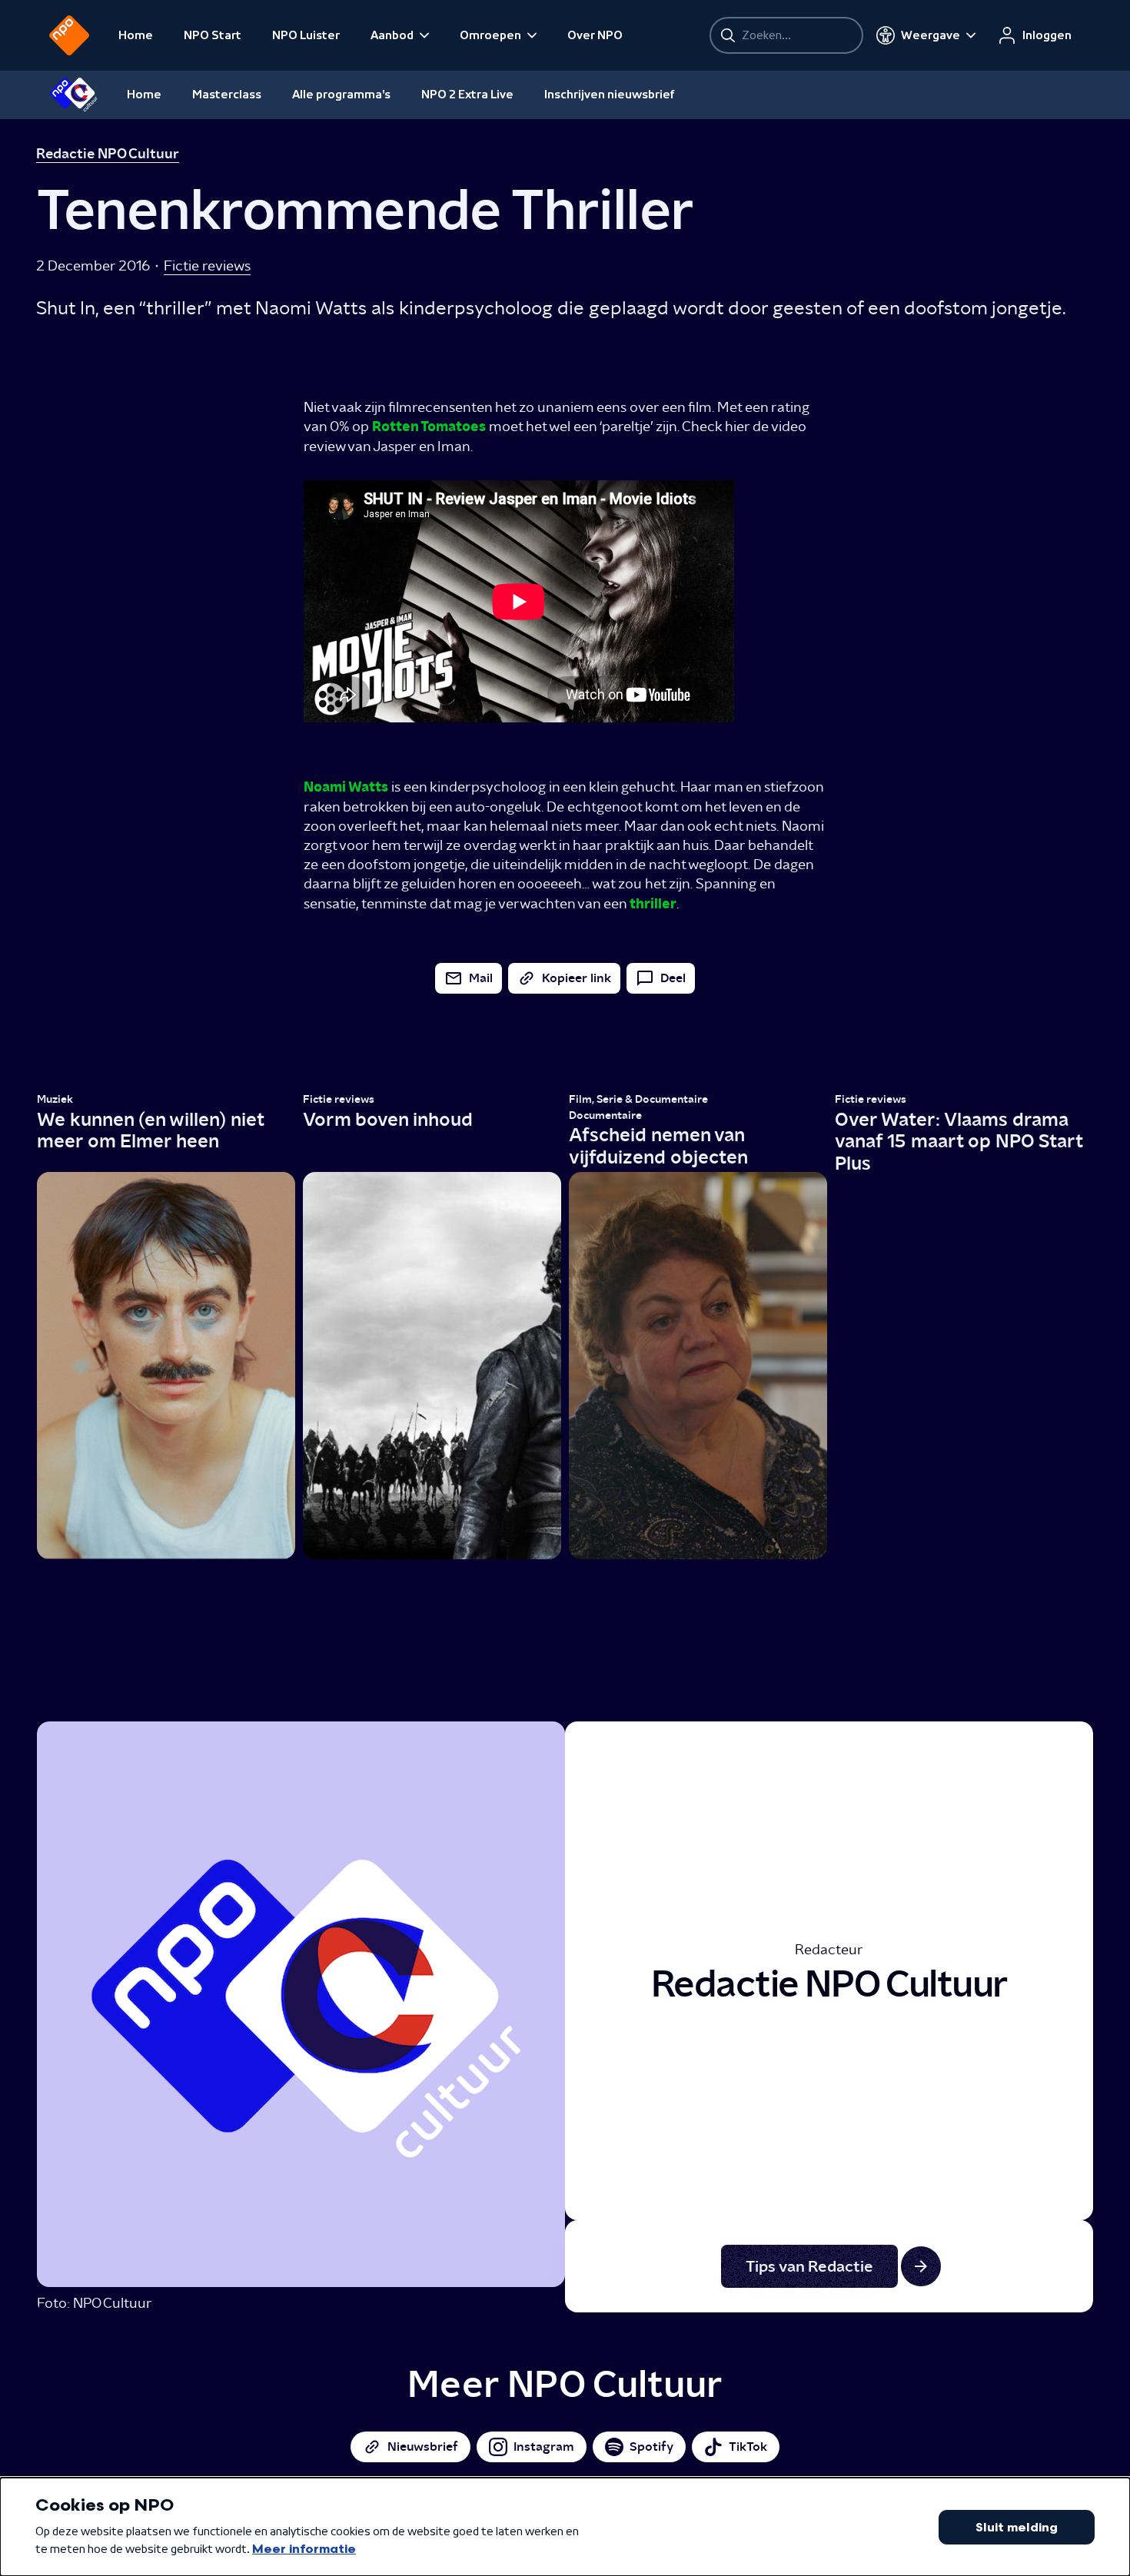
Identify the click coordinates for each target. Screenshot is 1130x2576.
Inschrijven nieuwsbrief (610, 95)
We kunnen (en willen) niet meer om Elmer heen (150, 1130)
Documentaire (605, 1115)
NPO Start (213, 35)
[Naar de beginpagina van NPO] (69, 35)
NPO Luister (306, 35)
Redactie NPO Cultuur (108, 154)
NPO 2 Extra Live (467, 95)
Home (136, 35)
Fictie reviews (207, 266)
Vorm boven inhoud (388, 1119)
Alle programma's (341, 95)
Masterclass (227, 95)
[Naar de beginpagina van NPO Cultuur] (73, 95)
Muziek (55, 1099)
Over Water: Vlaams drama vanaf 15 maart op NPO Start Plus (959, 1142)
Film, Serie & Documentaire (638, 1099)
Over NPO (595, 35)
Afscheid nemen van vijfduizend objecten (658, 1146)
